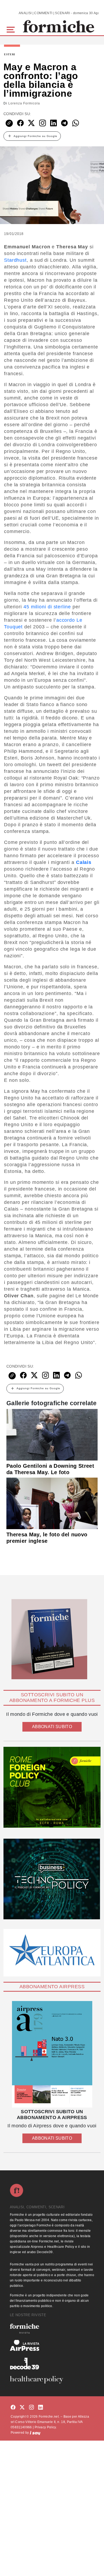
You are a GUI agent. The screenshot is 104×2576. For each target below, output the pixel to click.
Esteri (10, 54)
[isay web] (35, 2433)
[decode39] (52, 2363)
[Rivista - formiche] (52, 2329)
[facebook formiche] (13, 2407)
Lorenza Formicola (24, 103)
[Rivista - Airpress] (52, 2345)
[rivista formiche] (52, 2054)
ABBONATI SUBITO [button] (52, 1727)
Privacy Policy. (46, 2427)
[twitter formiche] (22, 2407)
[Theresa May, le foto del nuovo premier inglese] (52, 1503)
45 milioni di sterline (47, 607)
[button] (12, 29)
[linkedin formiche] (41, 2407)
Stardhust (15, 260)
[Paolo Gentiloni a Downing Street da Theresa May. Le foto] (52, 1435)
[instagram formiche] (31, 2407)
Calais (84, 862)
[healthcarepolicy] (52, 2380)
